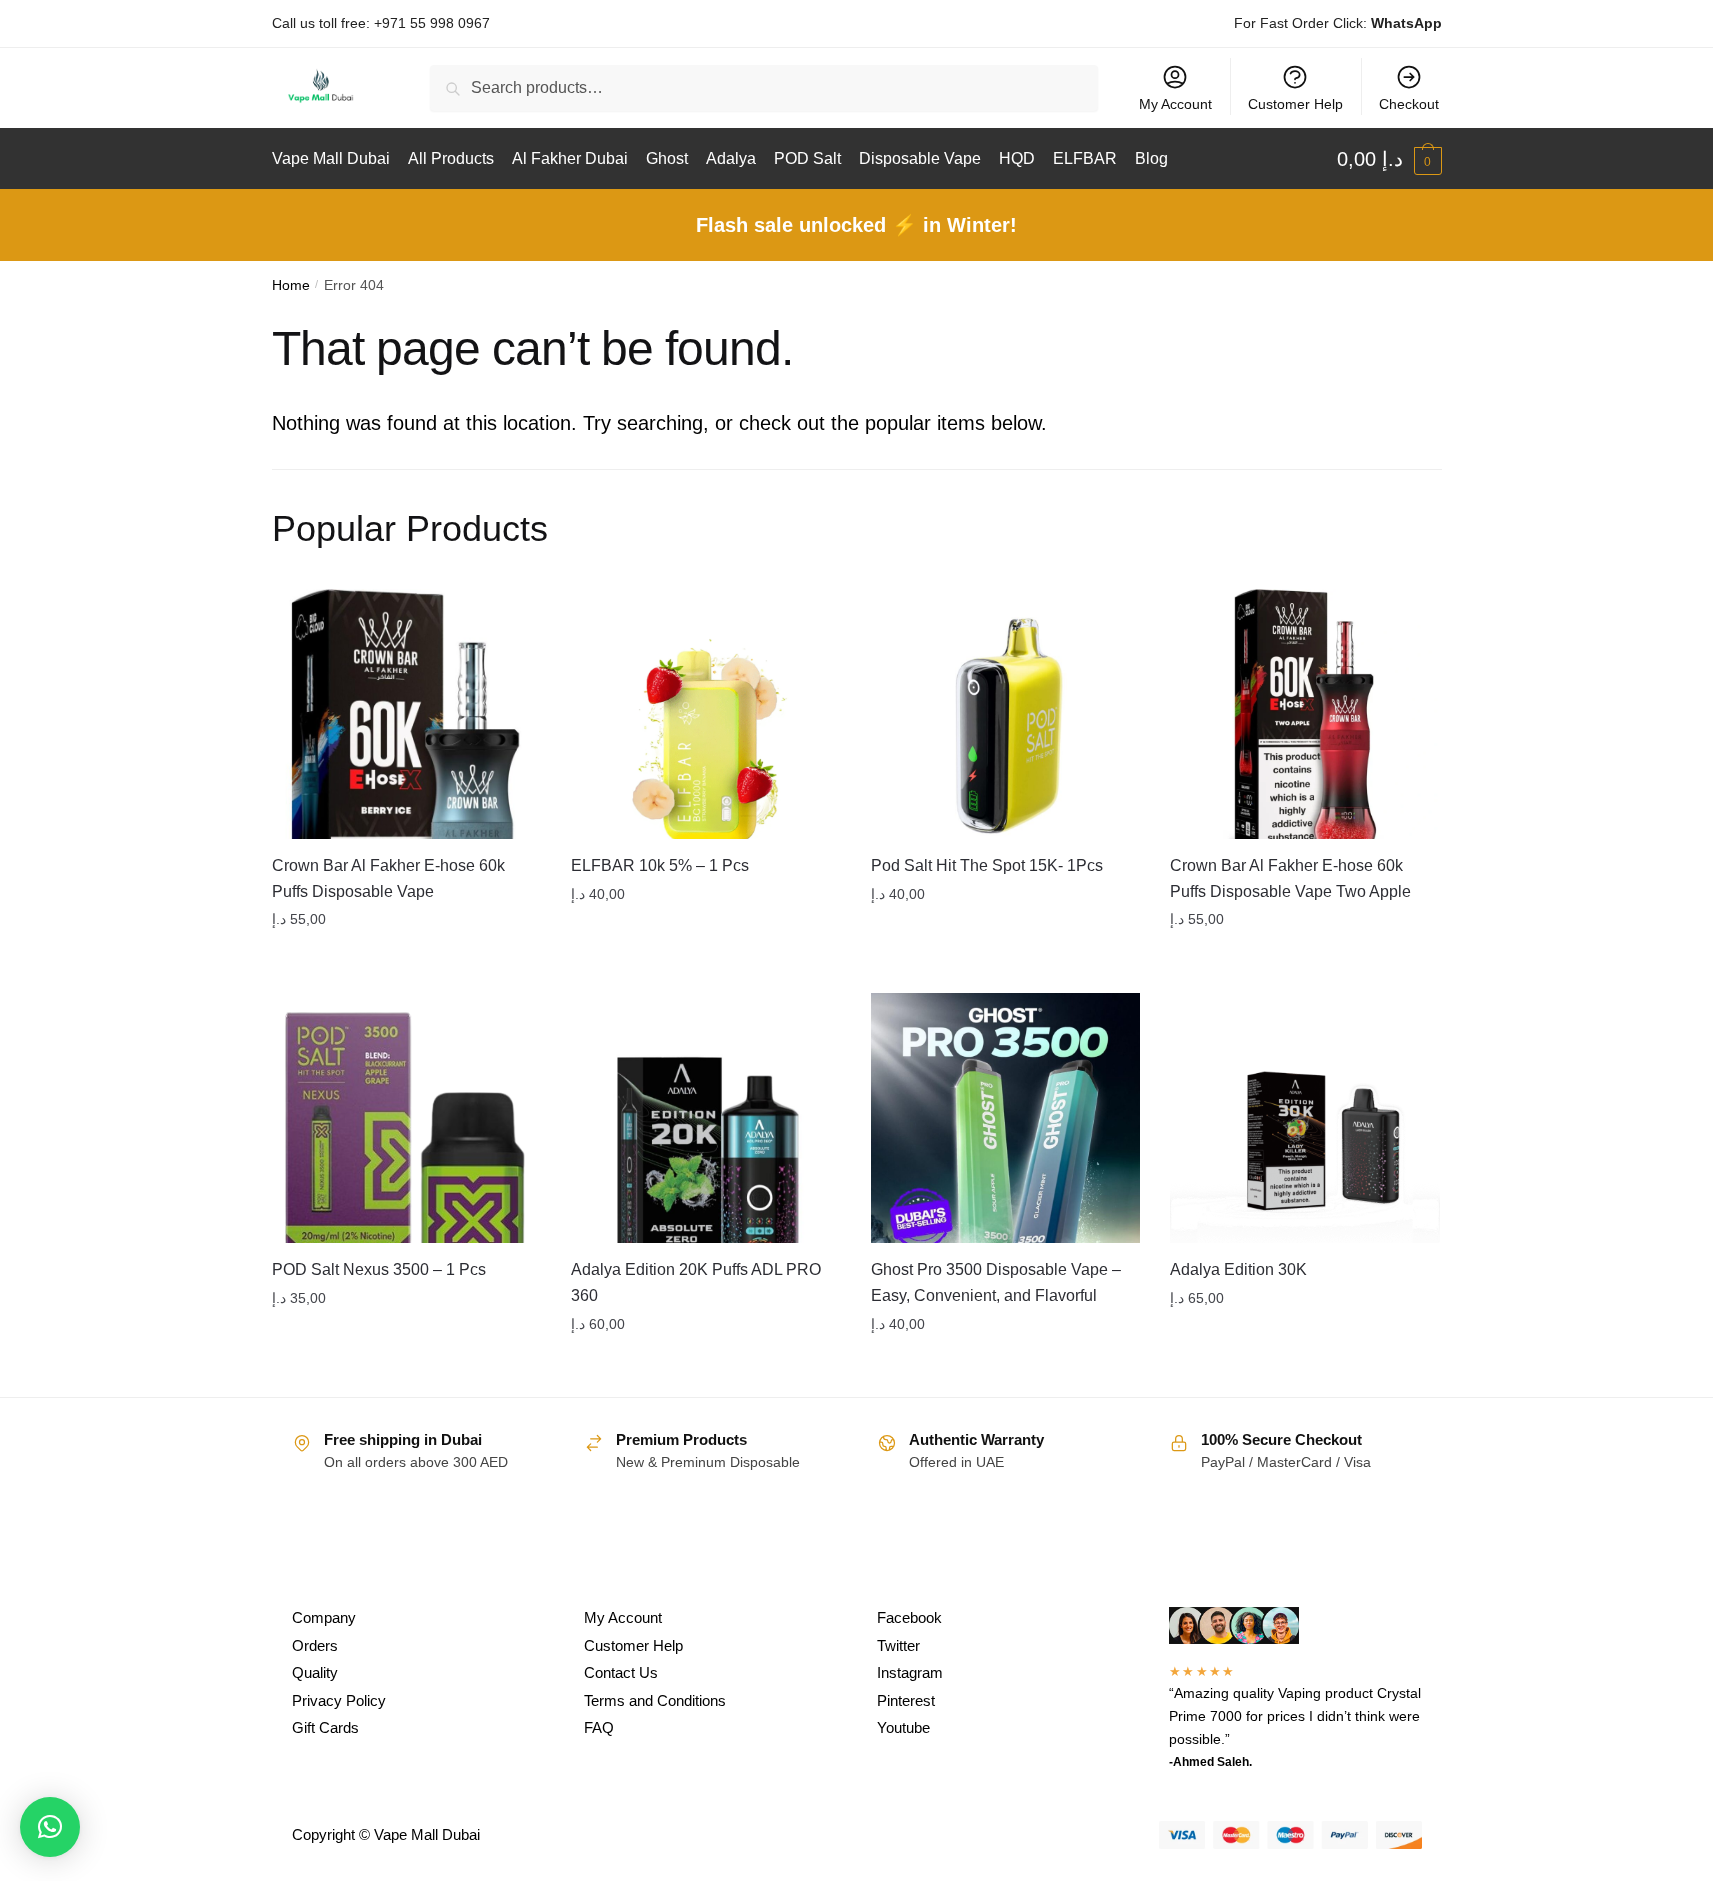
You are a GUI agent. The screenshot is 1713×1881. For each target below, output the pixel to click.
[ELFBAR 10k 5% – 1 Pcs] (706, 714)
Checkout (1409, 104)
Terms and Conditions (655, 1700)
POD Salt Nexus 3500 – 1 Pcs (379, 1269)
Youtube (903, 1727)
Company (324, 1617)
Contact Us (621, 1672)
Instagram (910, 1672)
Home (291, 285)
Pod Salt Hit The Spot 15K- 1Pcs (987, 865)
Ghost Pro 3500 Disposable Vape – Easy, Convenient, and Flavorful (996, 1282)
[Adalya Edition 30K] (1305, 1118)
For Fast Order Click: (1338, 23)
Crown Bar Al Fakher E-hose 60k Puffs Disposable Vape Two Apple (1290, 878)
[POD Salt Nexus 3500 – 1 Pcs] (407, 1118)
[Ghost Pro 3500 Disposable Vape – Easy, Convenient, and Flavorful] (1006, 1118)
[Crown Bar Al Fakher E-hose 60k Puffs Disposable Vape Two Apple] (1305, 714)
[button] (50, 1827)
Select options (406, 960)
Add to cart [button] (1305, 960)
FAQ (599, 1727)
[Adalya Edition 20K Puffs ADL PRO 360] (706, 1118)
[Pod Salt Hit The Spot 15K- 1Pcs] (1006, 714)
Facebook (909, 1617)
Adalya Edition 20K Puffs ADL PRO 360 (696, 1282)
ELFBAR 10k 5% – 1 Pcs (660, 865)
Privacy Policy (339, 1700)
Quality (315, 1672)
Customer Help (1295, 104)
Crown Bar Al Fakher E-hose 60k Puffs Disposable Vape (388, 878)
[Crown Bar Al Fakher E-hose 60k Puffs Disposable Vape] (407, 714)
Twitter (898, 1645)
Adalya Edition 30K (1238, 1269)
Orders (315, 1645)
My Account (1175, 104)
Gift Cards (325, 1727)
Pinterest (906, 1700)
